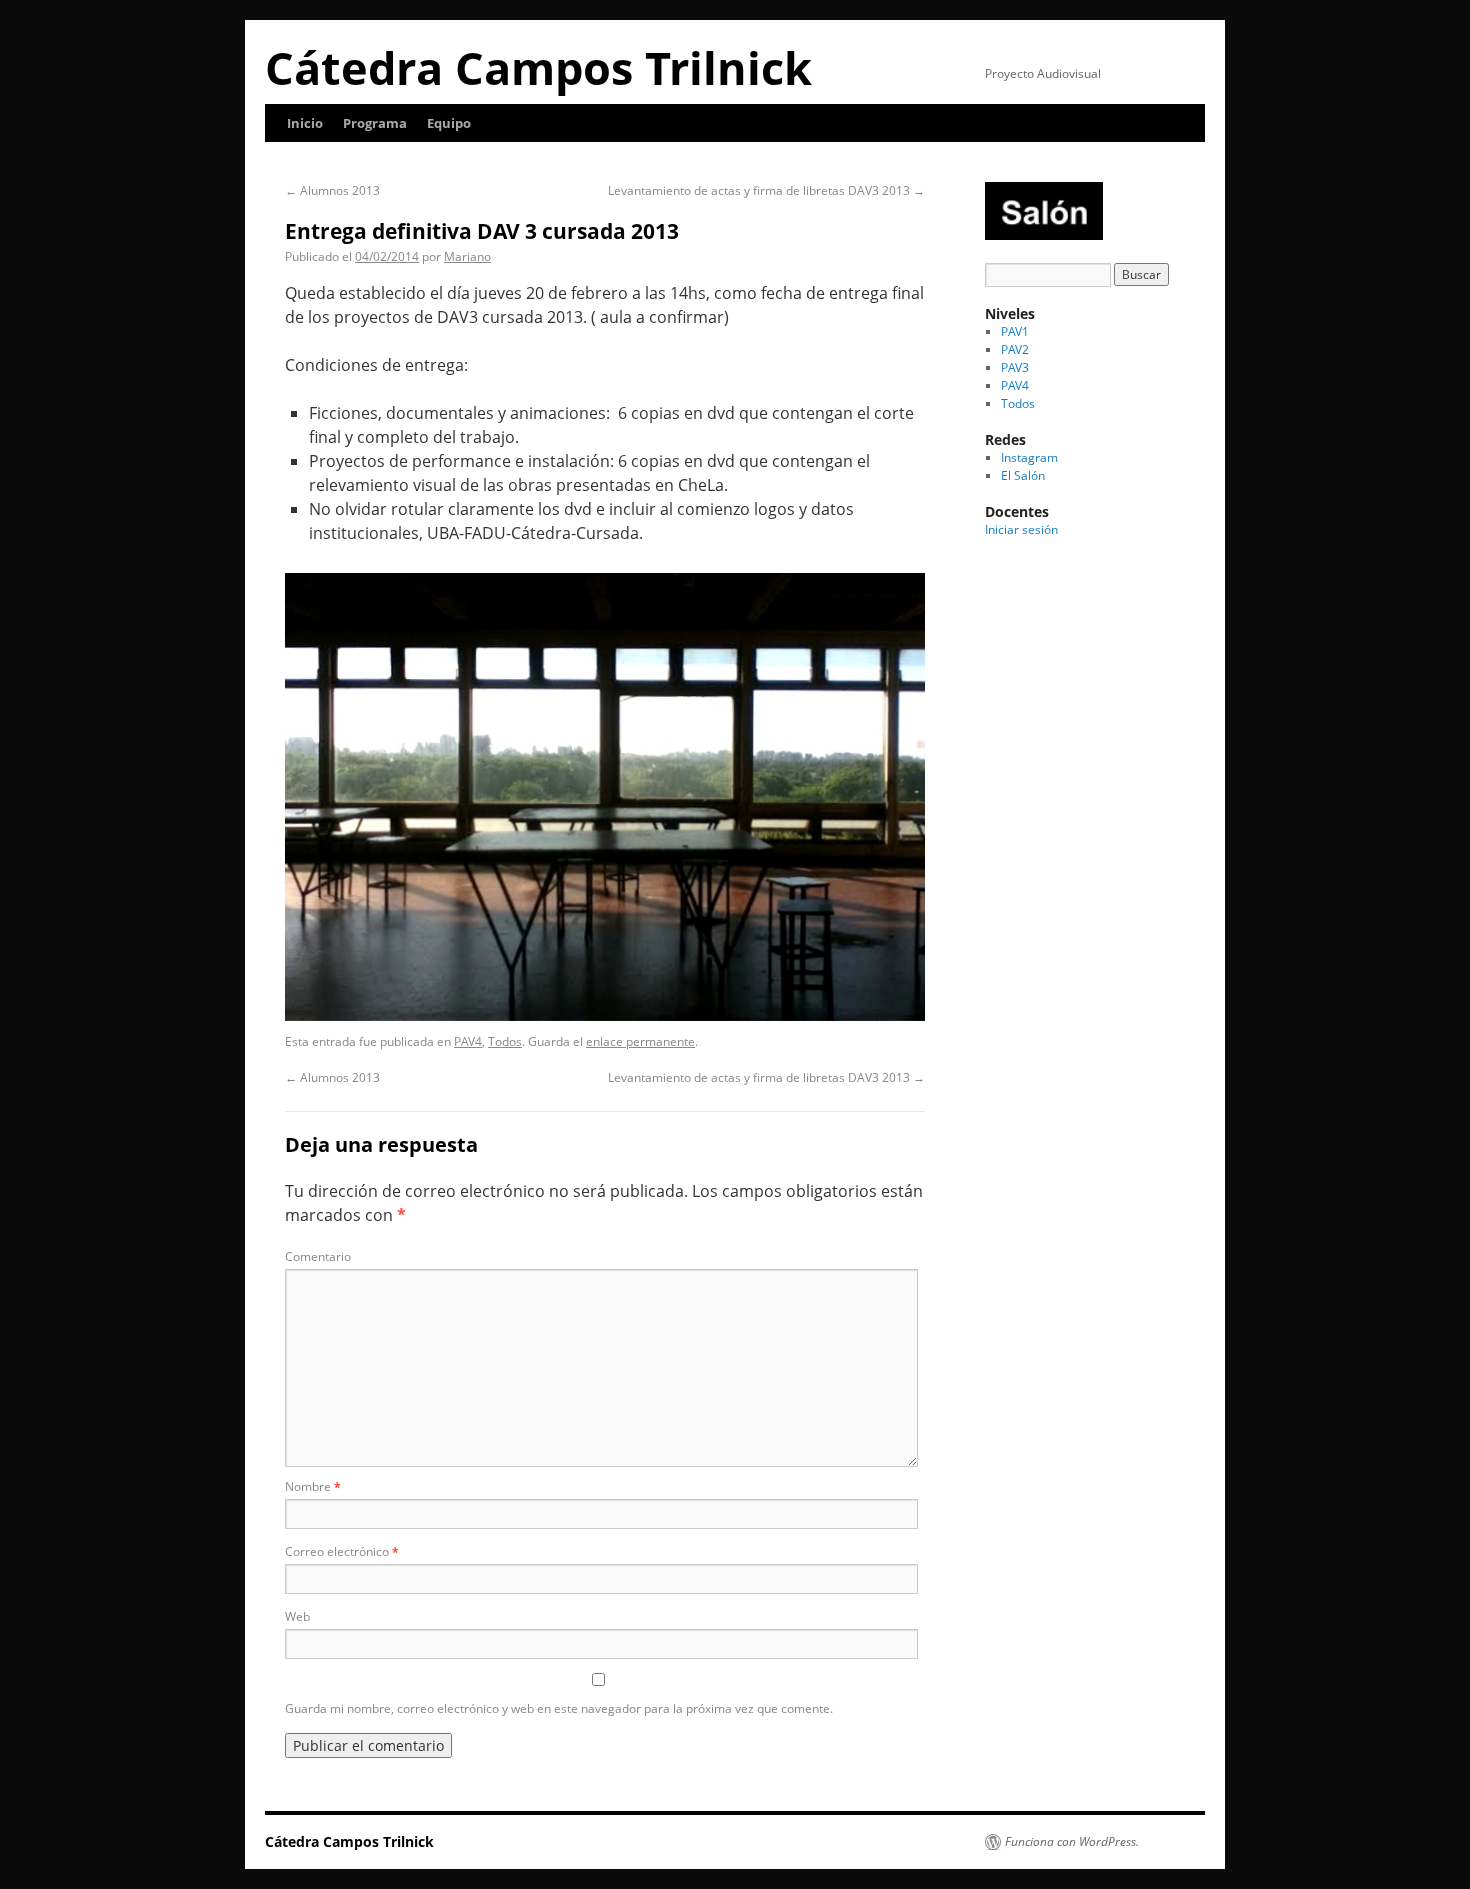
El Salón (1023, 475)
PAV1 (1015, 331)
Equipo (449, 123)
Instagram (1029, 457)
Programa (375, 123)
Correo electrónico (342, 1551)
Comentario (318, 1256)
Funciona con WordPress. (1072, 1842)
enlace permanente (640, 1041)
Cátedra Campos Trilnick (538, 67)
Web (297, 1616)
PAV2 (1015, 349)
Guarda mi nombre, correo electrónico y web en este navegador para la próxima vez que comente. (559, 1708)
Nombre (313, 1486)
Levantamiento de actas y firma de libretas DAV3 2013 (766, 190)
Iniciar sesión (1021, 529)
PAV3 (1015, 367)
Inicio (305, 123)
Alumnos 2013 (332, 190)
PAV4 (468, 1041)
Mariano (467, 256)
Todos (505, 1041)
